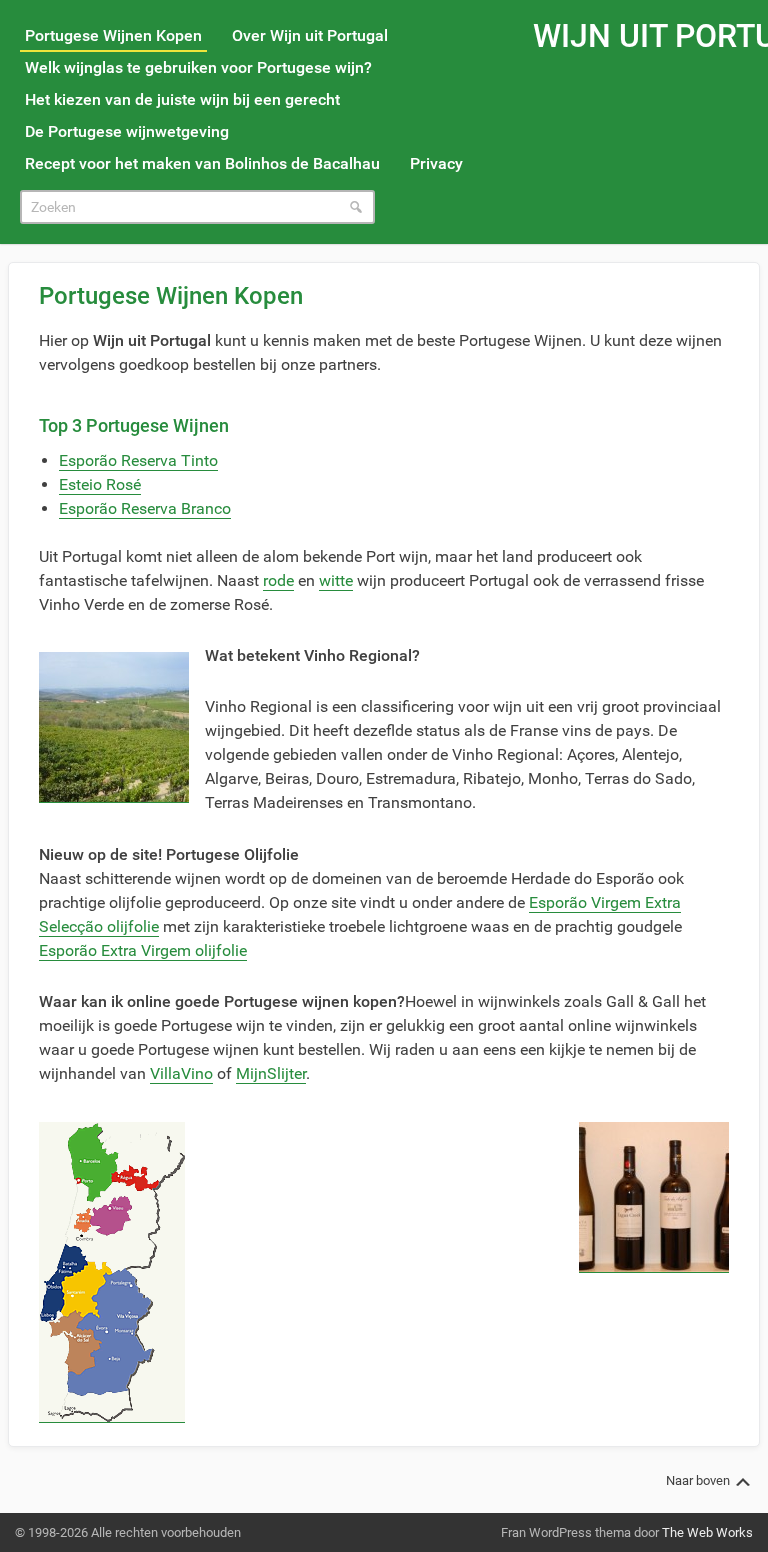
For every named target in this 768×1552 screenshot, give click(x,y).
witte (336, 580)
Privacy (436, 163)
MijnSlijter (271, 1073)
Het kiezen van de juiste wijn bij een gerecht (182, 99)
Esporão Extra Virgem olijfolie (143, 950)
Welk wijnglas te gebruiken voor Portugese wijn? (198, 67)
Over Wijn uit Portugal (310, 35)
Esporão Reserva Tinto (138, 460)
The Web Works (707, 1532)
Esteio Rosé (100, 484)
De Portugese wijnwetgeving (127, 131)
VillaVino (181, 1073)
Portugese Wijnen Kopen (113, 35)
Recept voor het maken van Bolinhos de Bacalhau (202, 163)
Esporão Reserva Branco (145, 508)
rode (278, 580)
